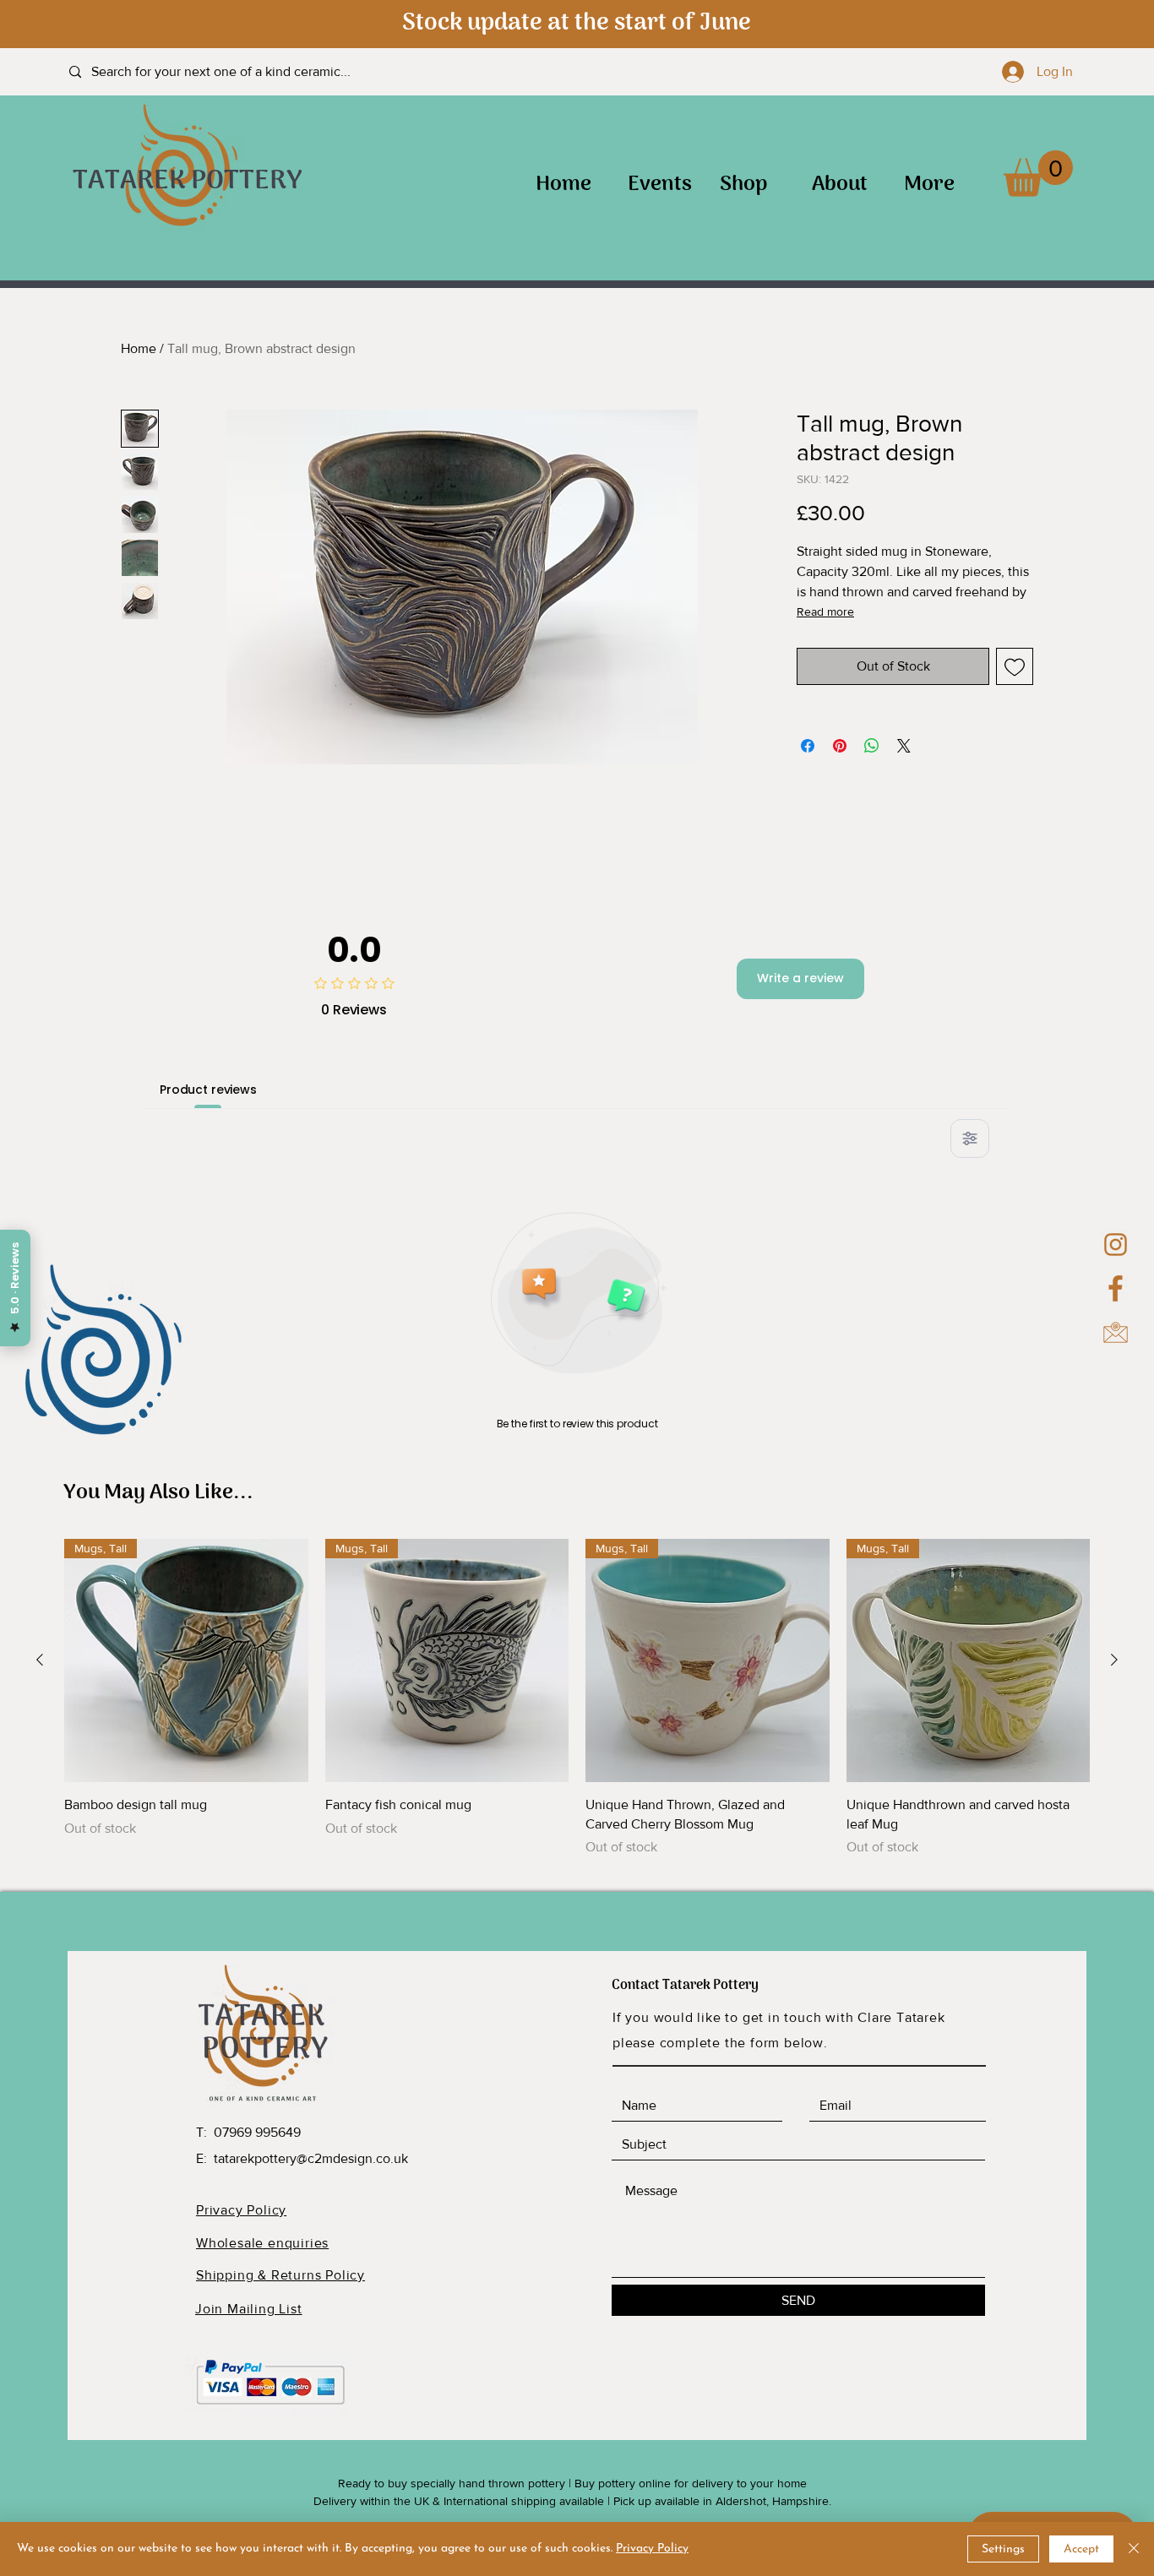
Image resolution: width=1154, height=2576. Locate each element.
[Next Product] (1114, 1660)
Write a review (800, 978)
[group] (577, 1698)
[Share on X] (904, 746)
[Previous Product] (40, 1660)
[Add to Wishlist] (1015, 666)
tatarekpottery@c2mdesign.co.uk (311, 2158)
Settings (1003, 2549)
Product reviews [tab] (208, 1090)
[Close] (1134, 2549)
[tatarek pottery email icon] (1116, 1332)
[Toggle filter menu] (970, 1139)
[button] (1038, 174)
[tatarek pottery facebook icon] (1116, 1288)
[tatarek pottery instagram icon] (1116, 1245)
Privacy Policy (652, 2549)
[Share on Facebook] (808, 746)
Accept (1081, 2549)
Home (139, 348)
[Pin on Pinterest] (840, 746)
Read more (825, 611)
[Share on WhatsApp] (872, 746)
